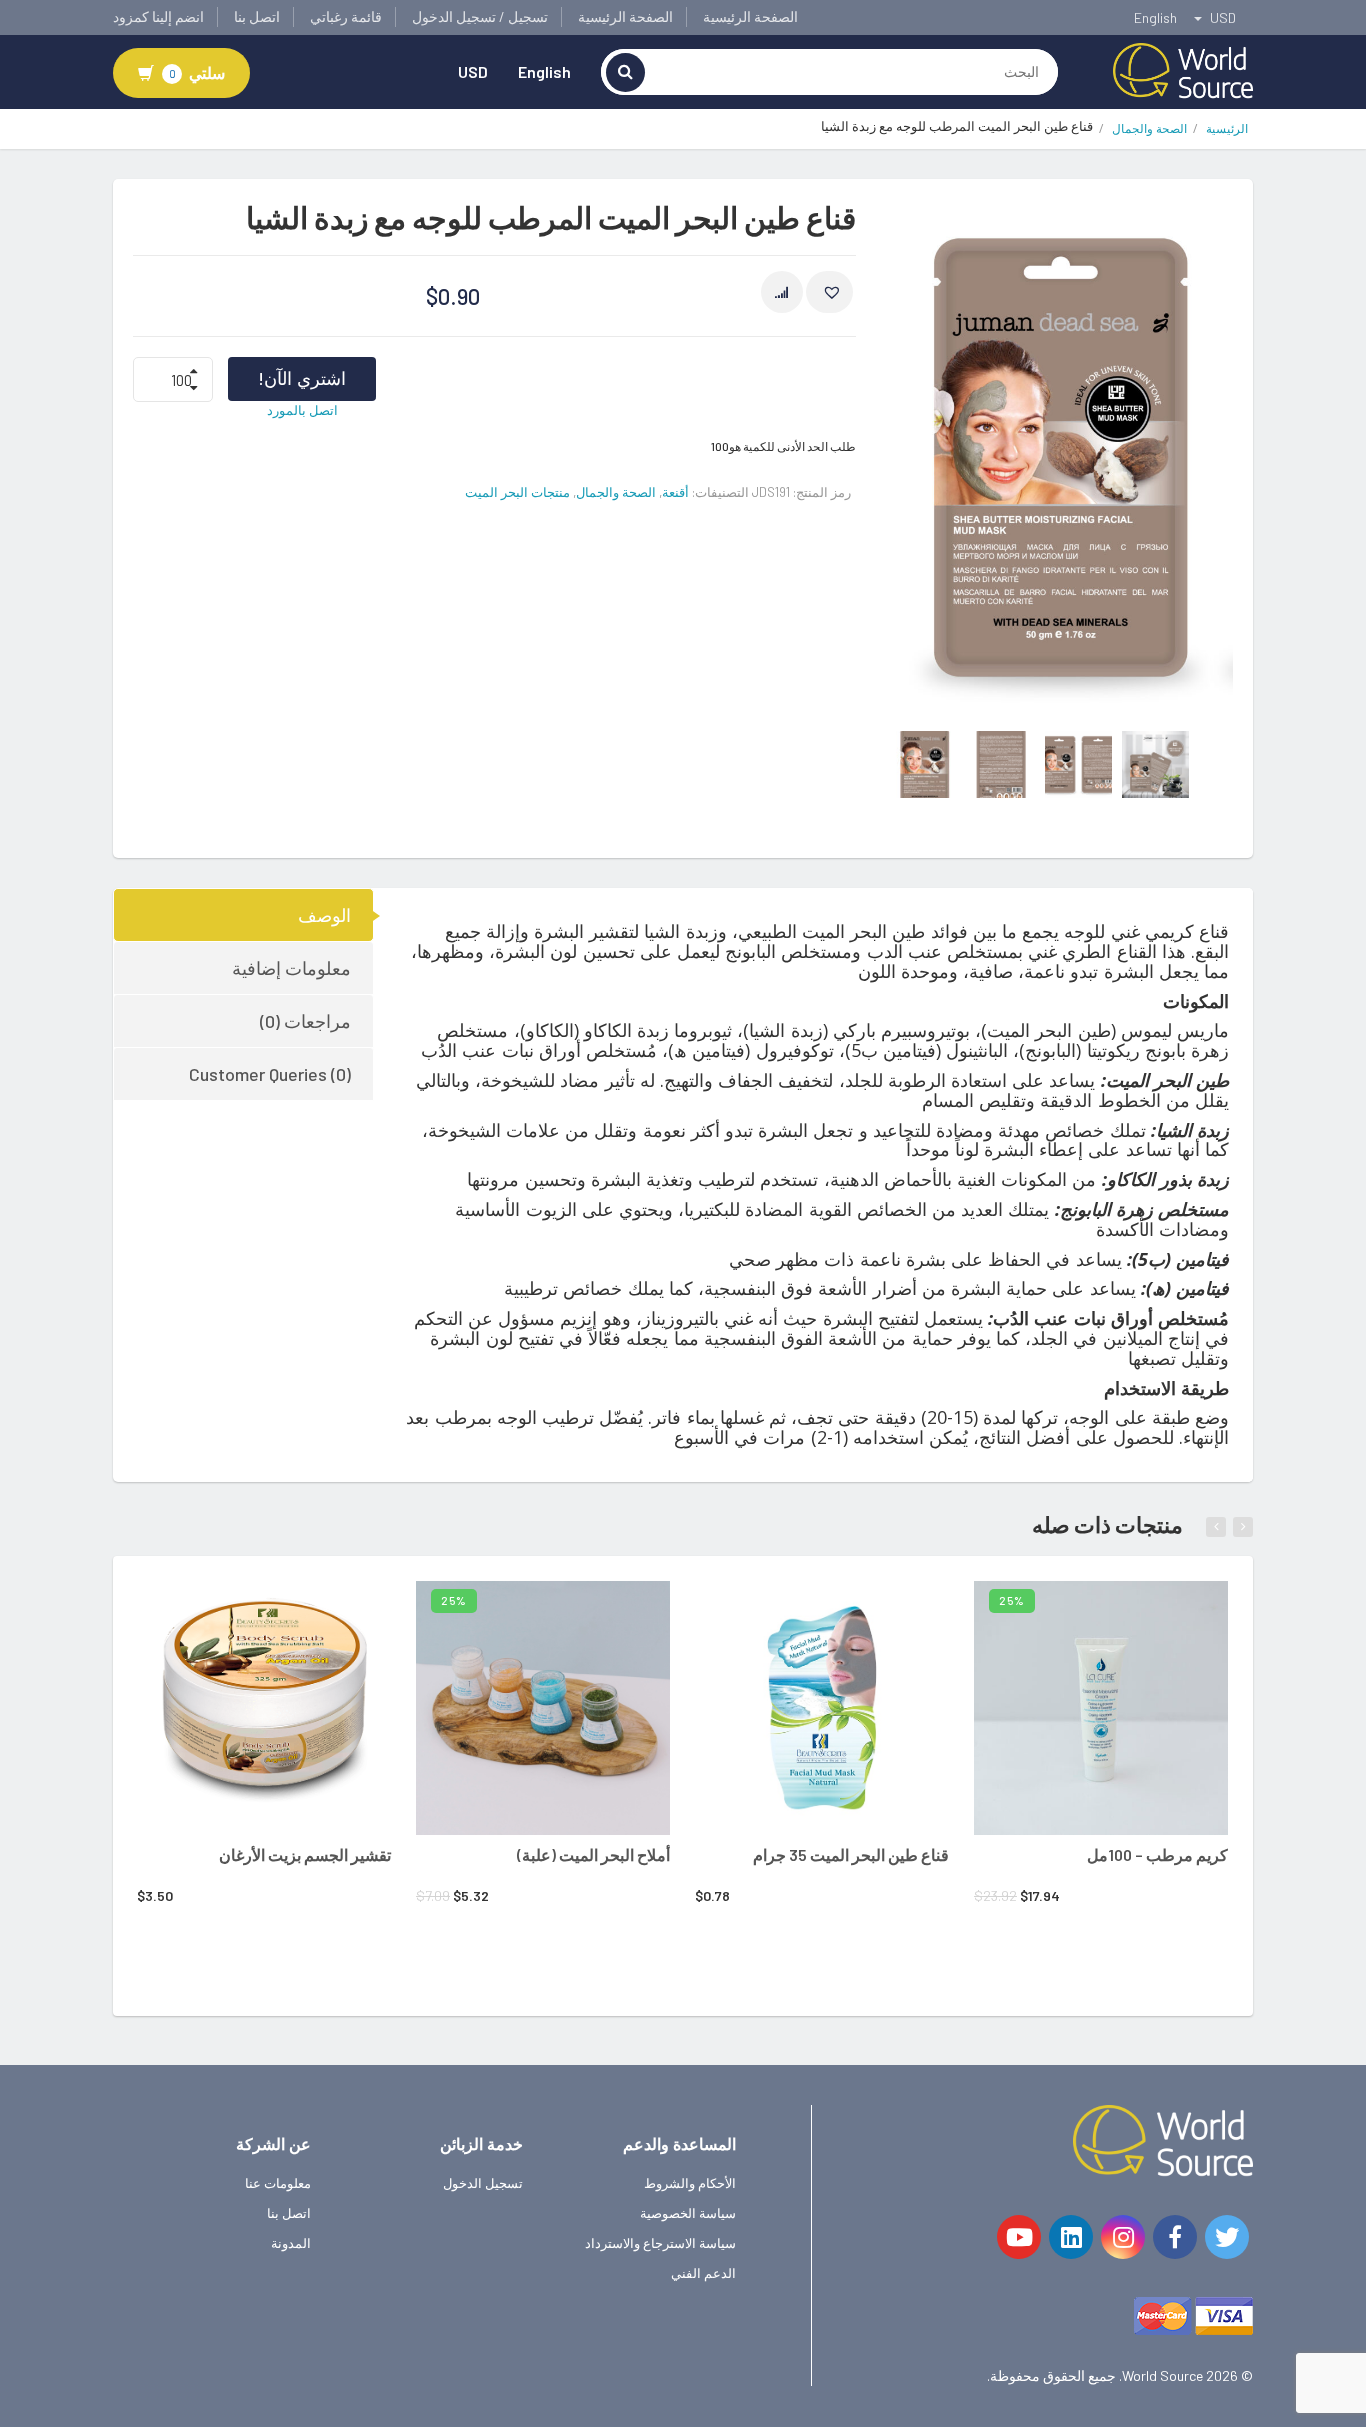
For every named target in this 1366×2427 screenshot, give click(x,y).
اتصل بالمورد (302, 410)
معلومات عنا (278, 2183)
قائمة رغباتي (346, 16)
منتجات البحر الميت (517, 492)
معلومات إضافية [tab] (291, 968)
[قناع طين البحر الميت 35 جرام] (822, 1708)
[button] (829, 292)
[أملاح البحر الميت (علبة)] (543, 1708)
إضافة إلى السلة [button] (236, 1609)
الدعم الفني (703, 2273)
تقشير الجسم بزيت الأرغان (305, 1854)
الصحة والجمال (1149, 128)
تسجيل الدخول (483, 2183)
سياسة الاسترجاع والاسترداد (660, 2243)
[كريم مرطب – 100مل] (1101, 1708)
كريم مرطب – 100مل (1157, 1854)
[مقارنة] (782, 292)
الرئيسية (1227, 128)
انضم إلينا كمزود (158, 16)
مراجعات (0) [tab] (305, 1021)
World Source (1162, 2375)
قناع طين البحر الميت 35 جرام (851, 1854)
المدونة (291, 2243)
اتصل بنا (257, 16)
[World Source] (1183, 69)
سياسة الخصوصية (688, 2213)
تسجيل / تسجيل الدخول (480, 16)
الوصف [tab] (324, 915)
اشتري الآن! (302, 378)
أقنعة (675, 492)
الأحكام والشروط (690, 2183)
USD (473, 71)
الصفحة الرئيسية (750, 16)
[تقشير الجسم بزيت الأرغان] (264, 1708)
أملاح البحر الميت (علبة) (593, 1854)
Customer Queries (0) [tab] (270, 1074)
